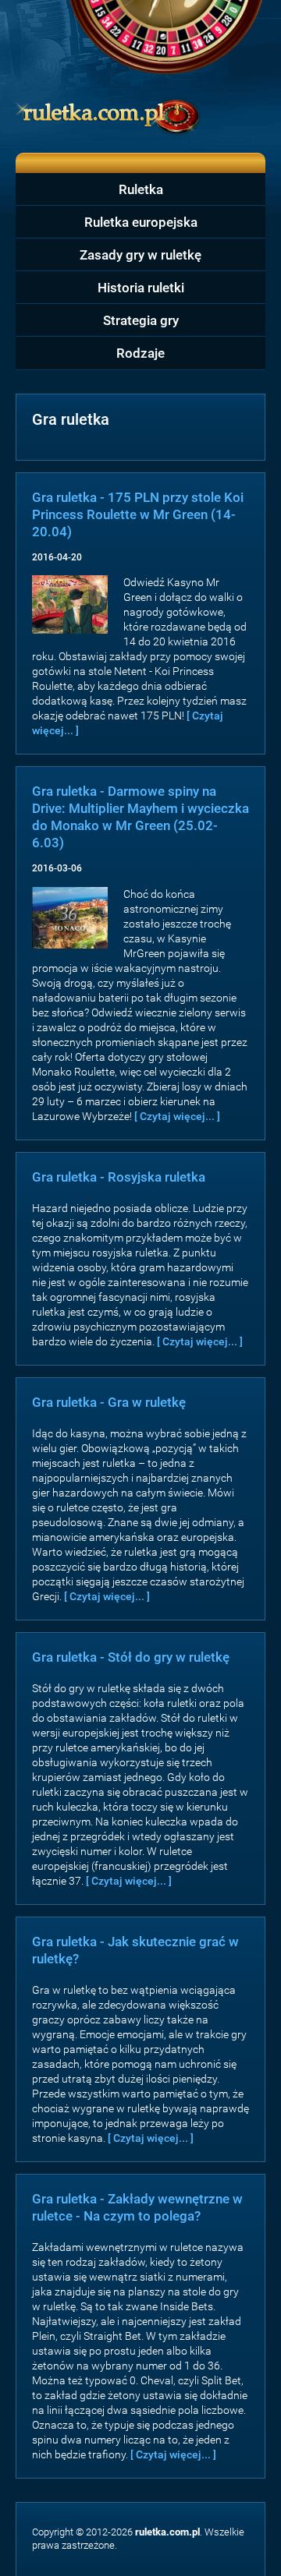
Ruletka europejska (141, 222)
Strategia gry (141, 320)
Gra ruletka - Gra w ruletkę (109, 1402)
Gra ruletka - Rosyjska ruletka (119, 1177)
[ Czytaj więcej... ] (177, 1116)
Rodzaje (140, 353)
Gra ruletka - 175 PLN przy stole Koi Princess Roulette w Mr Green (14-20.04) (138, 514)
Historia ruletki (141, 288)
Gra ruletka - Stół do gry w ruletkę (131, 1657)
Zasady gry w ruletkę (140, 255)
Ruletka (141, 189)
